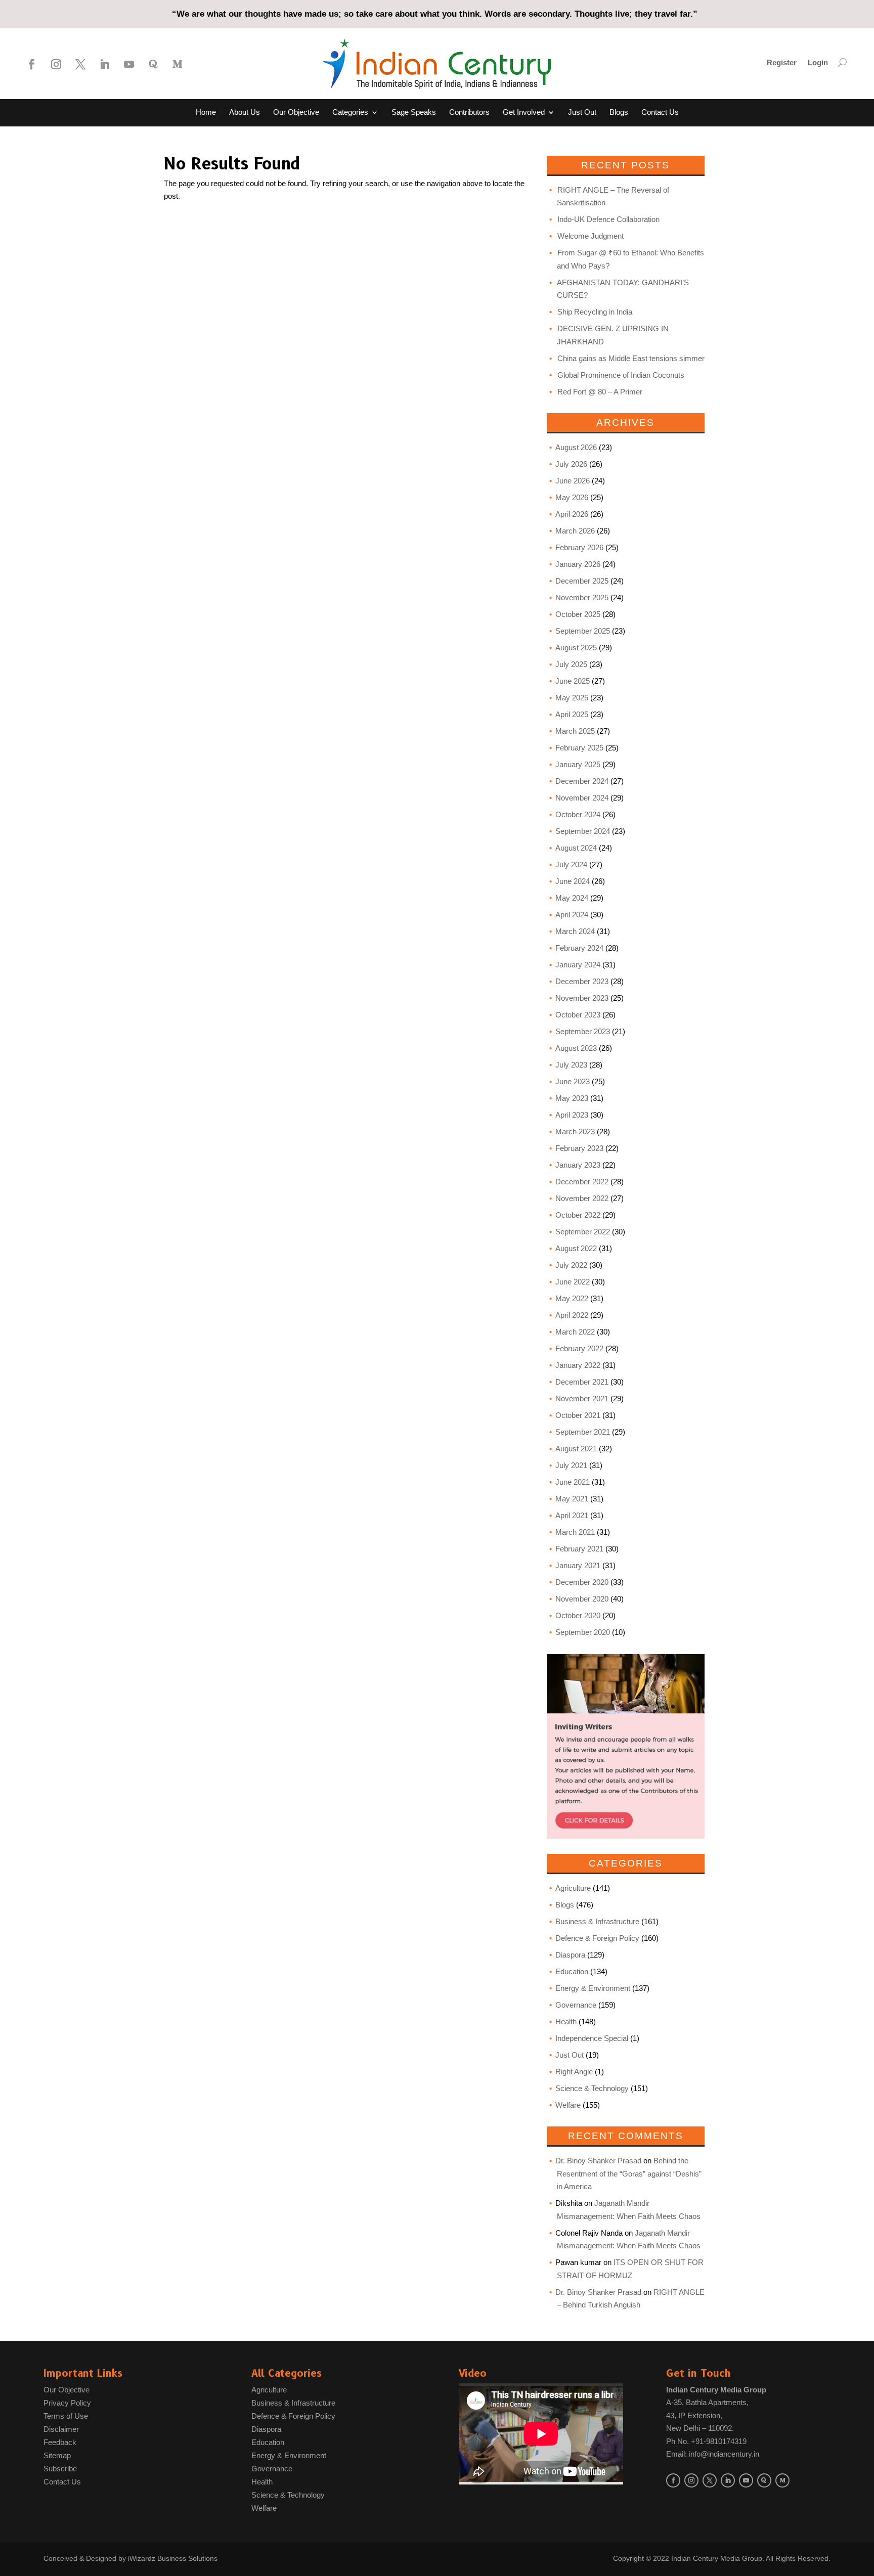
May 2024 (572, 898)
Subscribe (60, 2469)
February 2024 (579, 948)
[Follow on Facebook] (32, 64)
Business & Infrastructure (597, 1921)
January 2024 (578, 965)
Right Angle (574, 2072)
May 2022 (572, 1298)
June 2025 (573, 681)
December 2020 (582, 1582)
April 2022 (572, 1315)
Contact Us (660, 113)
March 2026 (575, 531)
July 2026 (571, 464)
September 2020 (583, 1632)
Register (782, 63)
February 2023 (579, 1148)
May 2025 (572, 698)
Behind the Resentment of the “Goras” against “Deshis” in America (629, 2173)
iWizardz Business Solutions (173, 2558)
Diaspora (570, 1955)
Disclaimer (61, 2429)
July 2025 (571, 664)
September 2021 (583, 1432)
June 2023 (573, 1081)
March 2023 (575, 1131)
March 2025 (575, 731)
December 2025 (582, 581)
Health (566, 2022)
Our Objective (296, 113)
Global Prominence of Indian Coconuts (621, 375)
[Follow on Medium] (178, 64)
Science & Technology (592, 2088)
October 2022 (578, 1215)
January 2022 (578, 1365)
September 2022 (583, 1232)
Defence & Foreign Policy (597, 1938)
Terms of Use (66, 2416)
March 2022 (575, 1332)
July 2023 (571, 1065)
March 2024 (575, 931)
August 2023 (576, 1048)
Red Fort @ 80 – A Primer (600, 392)
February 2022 (579, 1348)
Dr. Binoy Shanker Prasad (598, 2161)
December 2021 (582, 1382)
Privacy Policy (67, 2403)
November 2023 (582, 998)
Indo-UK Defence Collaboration (608, 219)
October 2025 (578, 614)
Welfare (568, 2105)
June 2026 (573, 481)
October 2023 (578, 1015)
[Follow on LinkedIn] (105, 64)
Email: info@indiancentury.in (713, 2454)
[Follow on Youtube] (129, 64)
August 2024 (576, 848)
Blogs (619, 113)
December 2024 (582, 781)
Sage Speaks (414, 113)
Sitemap (57, 2455)
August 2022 (576, 1248)
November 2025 (582, 597)
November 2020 (582, 1599)
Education (572, 1971)
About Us (245, 113)
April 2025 (572, 714)
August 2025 (576, 648)
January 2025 (578, 764)
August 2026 (576, 447)
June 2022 (573, 1282)
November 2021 (582, 1398)
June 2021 (573, 1482)
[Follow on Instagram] (56, 64)
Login (818, 63)
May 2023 (572, 1098)
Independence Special (592, 2038)
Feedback (60, 2442)
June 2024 (573, 881)
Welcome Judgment (591, 236)
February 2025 (579, 748)
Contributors (469, 113)
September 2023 (583, 1031)
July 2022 (571, 1265)
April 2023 (572, 1115)
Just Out (582, 113)
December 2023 (582, 981)
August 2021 (576, 1449)
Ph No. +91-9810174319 (706, 2441)
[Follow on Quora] (153, 64)
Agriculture (573, 1888)
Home (206, 113)
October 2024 (578, 814)
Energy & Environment (593, 1988)
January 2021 (578, 1565)
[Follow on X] (80, 64)
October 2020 (578, 1615)
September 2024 (583, 831)
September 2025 (583, 631)
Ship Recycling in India (595, 312)
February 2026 (579, 547)
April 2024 (572, 915)
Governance (576, 2005)
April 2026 (572, 514)
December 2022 (582, 1182)
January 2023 (578, 1165)
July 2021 (571, 1465)
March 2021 (575, 1532)
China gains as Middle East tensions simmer (631, 358)
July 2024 (571, 864)
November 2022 (582, 1198)
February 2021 (579, 1549)
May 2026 (572, 497)
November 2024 (582, 798)
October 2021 (578, 1415)
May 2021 (572, 1499)
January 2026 (578, 564)
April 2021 (572, 1515)
